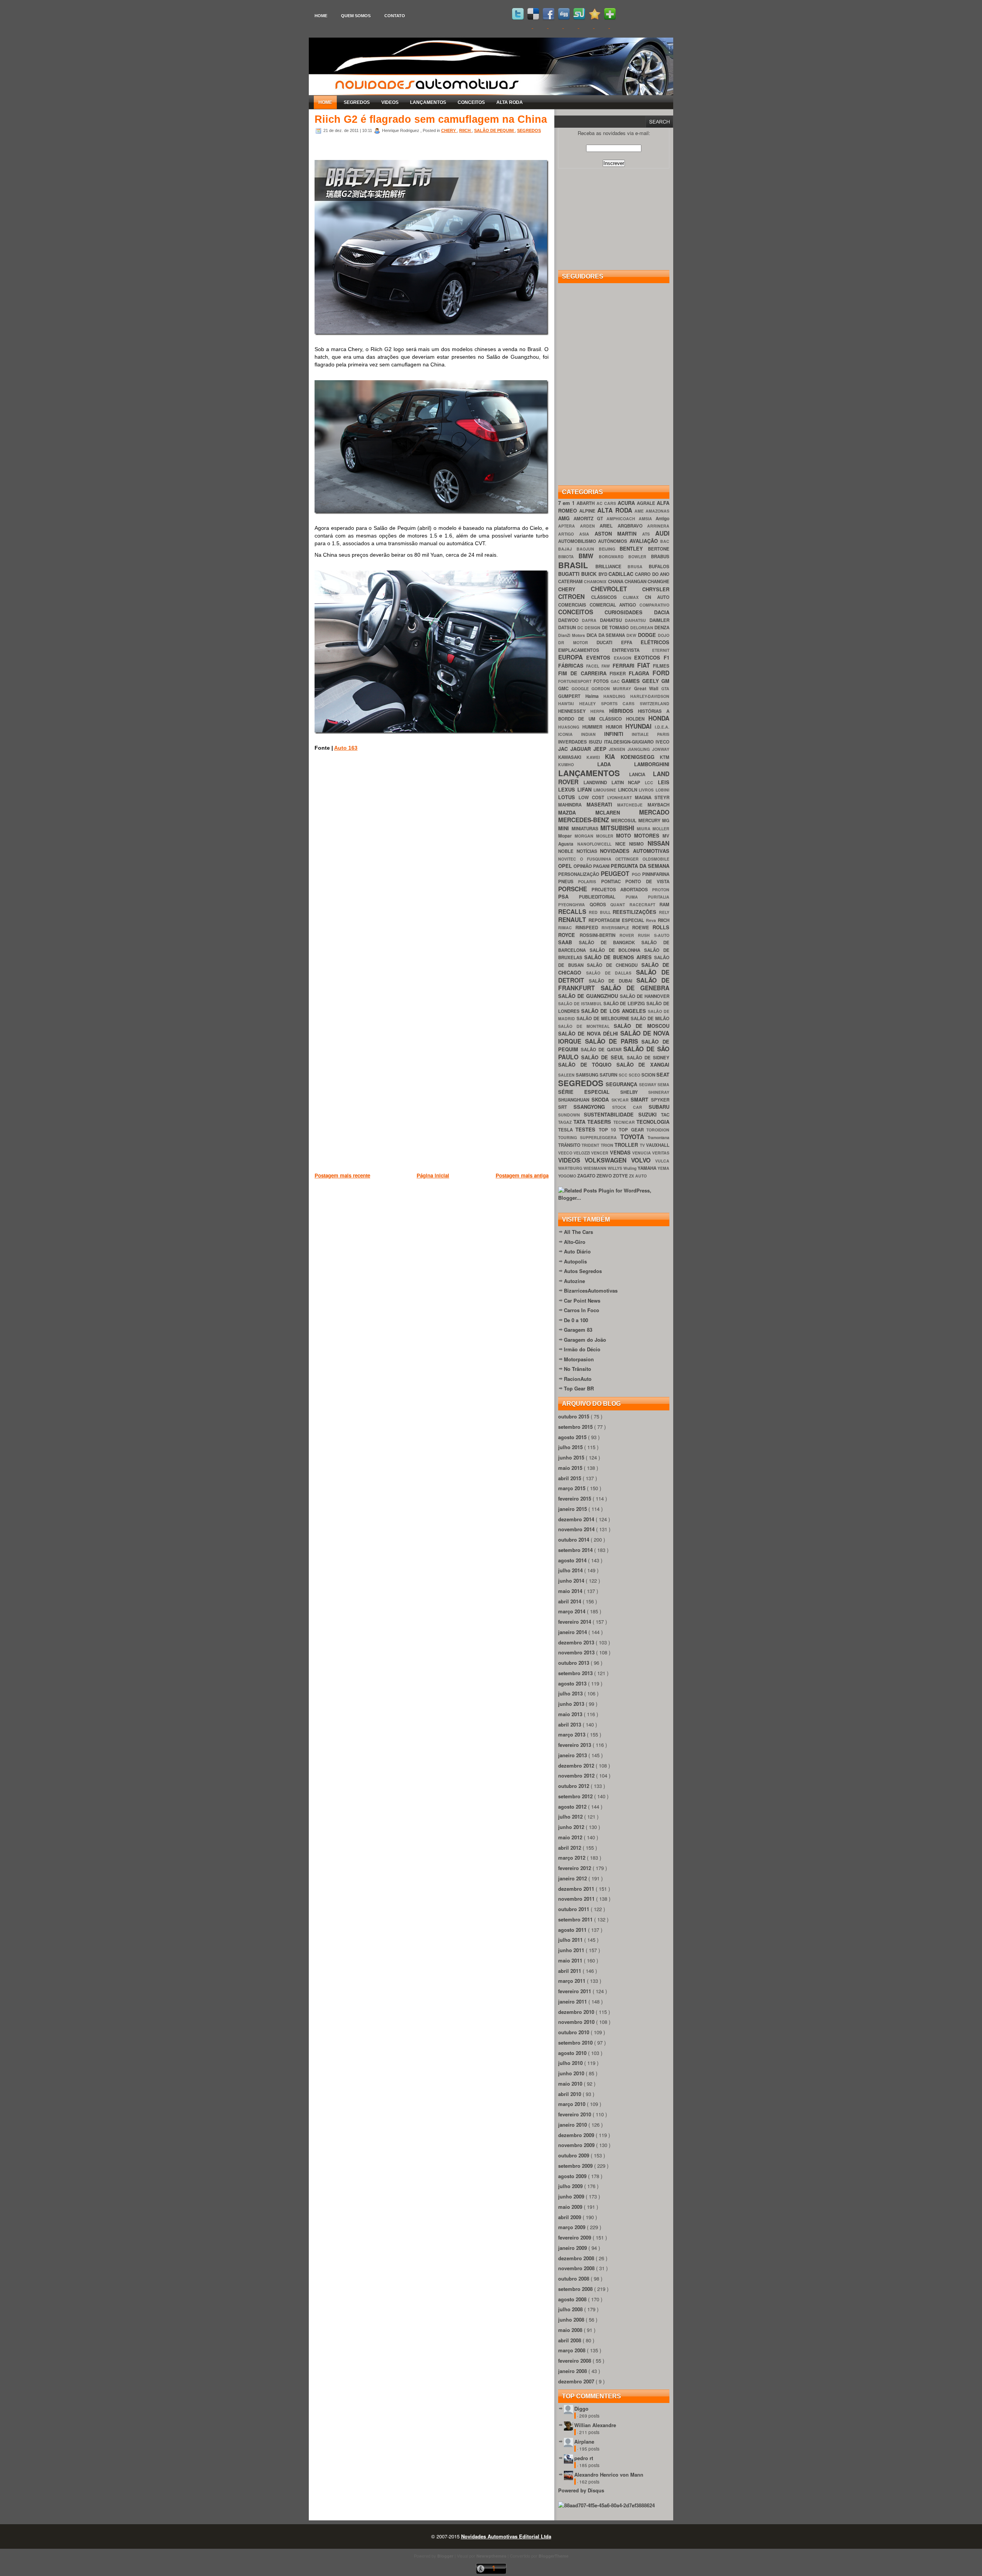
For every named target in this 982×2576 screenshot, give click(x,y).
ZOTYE (621, 1176)
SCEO (635, 1075)
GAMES (632, 681)
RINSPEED (588, 928)
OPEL (566, 866)
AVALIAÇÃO (645, 541)
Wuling (630, 1168)
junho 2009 (572, 2196)
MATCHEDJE (632, 805)
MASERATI (602, 804)
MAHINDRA (572, 805)
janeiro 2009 (573, 2248)
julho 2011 (571, 1940)
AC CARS (607, 503)
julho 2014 (571, 1570)
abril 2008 (570, 2340)
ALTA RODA (510, 102)
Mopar (566, 836)
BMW (588, 556)
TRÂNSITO (570, 1145)
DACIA (662, 612)
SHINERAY (659, 1092)
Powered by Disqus (581, 2490)
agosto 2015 (573, 1437)
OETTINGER (629, 859)
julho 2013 (571, 1693)
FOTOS (602, 681)
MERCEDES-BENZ (585, 820)
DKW (632, 635)
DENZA (662, 628)
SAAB (568, 942)
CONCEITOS (471, 102)
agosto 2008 (573, 2299)
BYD (603, 574)
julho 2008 (571, 2309)
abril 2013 (570, 1724)
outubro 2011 (574, 1909)
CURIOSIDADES (629, 612)
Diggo (581, 2409)
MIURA (645, 829)
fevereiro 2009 (575, 2237)
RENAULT (573, 919)
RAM (664, 905)
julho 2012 (571, 1817)
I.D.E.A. (662, 727)
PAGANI (602, 866)
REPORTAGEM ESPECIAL (617, 920)
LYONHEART (621, 797)
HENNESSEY (574, 711)
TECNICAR (625, 1122)
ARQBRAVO (633, 526)
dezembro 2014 (577, 1519)
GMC (565, 689)
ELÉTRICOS (655, 642)
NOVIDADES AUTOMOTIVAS (635, 851)
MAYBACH (658, 805)
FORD (661, 673)
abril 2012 (570, 1848)
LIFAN (586, 789)
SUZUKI (650, 1114)
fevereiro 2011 (575, 1991)
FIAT (645, 665)
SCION (649, 1075)
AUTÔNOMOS (614, 541)
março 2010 (573, 2104)
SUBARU (659, 1107)
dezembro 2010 (577, 2012)
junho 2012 (572, 1827)
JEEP (601, 749)
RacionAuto (578, 1379)
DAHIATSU (613, 620)
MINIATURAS (586, 829)
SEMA (663, 1084)
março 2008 (573, 2350)
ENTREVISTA (632, 650)
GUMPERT (572, 696)
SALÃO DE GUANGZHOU (589, 996)
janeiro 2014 (573, 1632)
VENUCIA (642, 1153)
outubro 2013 (574, 1663)
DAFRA (591, 620)
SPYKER (660, 1100)
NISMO (638, 844)
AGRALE (647, 503)
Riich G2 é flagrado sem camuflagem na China (431, 119)
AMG (566, 518)
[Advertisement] (454, 1219)
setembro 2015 (576, 1427)
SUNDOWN (571, 1115)
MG (666, 820)
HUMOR (615, 727)
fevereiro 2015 (575, 1498)
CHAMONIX (596, 581)
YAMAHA (648, 1168)
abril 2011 (570, 1971)
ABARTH (586, 503)
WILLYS (615, 1168)
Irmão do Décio (582, 1349)
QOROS (600, 905)
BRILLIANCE (611, 566)
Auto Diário (577, 1251)
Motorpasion (579, 1359)
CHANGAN (636, 581)
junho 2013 (572, 1704)
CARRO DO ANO (652, 574)
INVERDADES (573, 742)
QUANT (620, 905)
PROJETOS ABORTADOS (622, 890)
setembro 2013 (576, 1673)
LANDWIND (597, 783)
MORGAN (585, 836)
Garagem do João (585, 1340)
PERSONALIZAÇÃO (579, 874)
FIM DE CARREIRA (584, 673)
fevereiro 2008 (575, 2361)
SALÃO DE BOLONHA (617, 950)
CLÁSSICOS (607, 597)
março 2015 (573, 1488)
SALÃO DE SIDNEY (648, 1058)
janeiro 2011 (573, 2001)
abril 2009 (570, 2217)
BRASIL (577, 565)
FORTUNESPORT (576, 681)
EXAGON (624, 658)
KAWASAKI (572, 757)
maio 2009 (571, 2207)
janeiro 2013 (573, 1755)
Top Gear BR (579, 1388)
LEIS (664, 782)
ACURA (627, 503)
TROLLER (627, 1145)
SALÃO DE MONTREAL (586, 1026)
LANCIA (641, 774)
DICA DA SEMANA (607, 635)
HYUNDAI (640, 726)
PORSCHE (575, 889)
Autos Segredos (583, 1271)
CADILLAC (622, 574)
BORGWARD (614, 557)
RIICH (465, 130)
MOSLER (606, 836)
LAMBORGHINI (652, 764)
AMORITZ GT (590, 519)
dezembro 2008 (577, 2258)
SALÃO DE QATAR (602, 1050)
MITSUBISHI (619, 828)
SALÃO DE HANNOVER (645, 996)
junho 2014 (572, 1581)
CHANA (616, 581)
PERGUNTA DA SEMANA (640, 866)
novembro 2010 (577, 2022)
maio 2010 (571, 2084)
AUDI (662, 533)
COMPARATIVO (654, 605)
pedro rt (584, 2458)
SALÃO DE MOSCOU (642, 1026)
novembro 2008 (577, 2268)
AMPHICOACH (623, 519)
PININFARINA (656, 874)
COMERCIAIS (574, 605)
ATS (649, 534)
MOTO (625, 835)
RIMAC (567, 928)
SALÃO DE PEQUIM (494, 130)
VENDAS (621, 1152)
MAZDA (577, 812)
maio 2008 (571, 2330)
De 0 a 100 (576, 1320)
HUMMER (594, 727)
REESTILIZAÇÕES (636, 912)
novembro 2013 (577, 1652)
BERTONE (659, 549)
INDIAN (593, 734)
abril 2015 (570, 1478)
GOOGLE (582, 689)
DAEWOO (570, 620)
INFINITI (618, 734)
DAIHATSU (637, 620)
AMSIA (647, 519)
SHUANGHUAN (575, 1100)
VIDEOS (390, 102)
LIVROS (647, 790)
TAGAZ (566, 1122)
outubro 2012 (574, 1786)
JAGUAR (582, 749)
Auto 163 (346, 748)
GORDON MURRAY (613, 689)
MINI (565, 828)
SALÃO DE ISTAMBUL (581, 1004)
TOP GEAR (633, 1130)
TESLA (567, 1130)
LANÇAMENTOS (428, 102)
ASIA (587, 534)
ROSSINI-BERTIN (600, 935)
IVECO (662, 742)
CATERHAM (571, 581)
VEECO (566, 1153)
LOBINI (662, 790)
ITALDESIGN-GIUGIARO (630, 742)
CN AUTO (657, 597)
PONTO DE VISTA (647, 881)
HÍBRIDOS (624, 711)
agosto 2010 (573, 2053)
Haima (595, 696)
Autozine (574, 1281)
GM (665, 681)
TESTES (587, 1129)
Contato (395, 16)
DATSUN (568, 628)
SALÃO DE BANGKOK (610, 942)
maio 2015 (571, 1468)
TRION (608, 1145)
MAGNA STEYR (652, 797)
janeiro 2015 (573, 1509)
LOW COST (593, 797)
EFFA (631, 642)
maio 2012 (571, 1837)
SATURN (609, 1075)
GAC (616, 681)
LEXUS (568, 789)
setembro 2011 (576, 1919)
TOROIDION (658, 1130)
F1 (666, 657)
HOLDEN (637, 719)
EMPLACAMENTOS (585, 650)
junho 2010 (572, 2073)
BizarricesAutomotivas (591, 1290)
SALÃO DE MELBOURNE (604, 1018)
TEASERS (600, 1122)
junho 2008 (572, 2320)
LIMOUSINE (606, 790)
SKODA (601, 1099)
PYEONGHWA (574, 905)
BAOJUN (588, 549)
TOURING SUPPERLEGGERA (589, 1137)
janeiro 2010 (573, 2125)
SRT (566, 1107)
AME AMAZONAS (652, 511)
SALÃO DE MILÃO (650, 1018)
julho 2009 (571, 2186)
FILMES (661, 666)
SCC (624, 1075)
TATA (581, 1122)
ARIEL (609, 526)
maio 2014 (571, 1591)
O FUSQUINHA (598, 859)
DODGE (648, 635)
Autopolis (575, 1261)
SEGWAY (648, 1084)
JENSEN (618, 749)
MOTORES (648, 835)
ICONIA (570, 734)
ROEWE (642, 928)
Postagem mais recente (342, 1175)
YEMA (663, 1168)
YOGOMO (568, 1176)
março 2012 (573, 1858)
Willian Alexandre (595, 2425)
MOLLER (661, 829)
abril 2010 (570, 2094)
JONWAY (661, 749)
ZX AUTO (638, 1176)
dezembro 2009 (577, 2135)
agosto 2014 (573, 1560)
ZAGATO (587, 1176)
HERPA (600, 711)
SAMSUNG (588, 1075)
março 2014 (573, 1611)
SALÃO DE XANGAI (643, 1065)
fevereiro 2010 (575, 2114)
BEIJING (609, 549)
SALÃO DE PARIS (613, 1041)
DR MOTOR (577, 642)
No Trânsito (578, 1369)
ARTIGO (569, 534)
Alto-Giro (575, 1242)
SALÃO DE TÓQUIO (587, 1065)
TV (643, 1145)
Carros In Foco (582, 1310)
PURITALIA (659, 897)
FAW (607, 666)
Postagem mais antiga (522, 1175)
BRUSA (638, 566)
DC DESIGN (590, 628)
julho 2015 (571, 1447)
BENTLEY (634, 548)
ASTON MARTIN (619, 534)
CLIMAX (634, 597)
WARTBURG (571, 1168)
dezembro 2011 (577, 1889)
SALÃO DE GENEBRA (635, 988)
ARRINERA (658, 526)
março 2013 (573, 1734)
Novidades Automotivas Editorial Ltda (506, 2536)
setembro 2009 (576, 2166)
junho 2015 (572, 1457)
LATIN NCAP (628, 783)
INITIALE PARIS (651, 734)
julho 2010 (571, 2063)
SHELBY (634, 1092)
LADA (616, 764)
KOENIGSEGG (640, 757)
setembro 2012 (576, 1796)
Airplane (584, 2442)
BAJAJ (567, 549)
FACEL (594, 666)
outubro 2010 (574, 2032)
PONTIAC (613, 881)
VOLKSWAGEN (608, 1160)
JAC (564, 749)
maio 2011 (571, 1960)
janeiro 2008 (573, 2371)
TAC (665, 1115)
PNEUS (568, 881)
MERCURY (650, 820)
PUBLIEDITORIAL (602, 897)
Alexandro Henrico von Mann (609, 2475)
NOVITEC (569, 859)
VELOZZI (582, 1153)
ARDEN (590, 526)
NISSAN (658, 843)
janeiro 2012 (573, 1878)
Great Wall (648, 689)
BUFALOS (659, 566)
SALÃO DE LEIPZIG (625, 1004)
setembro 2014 (576, 1550)
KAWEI (596, 757)
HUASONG (570, 727)
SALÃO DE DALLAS (611, 973)
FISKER (619, 674)
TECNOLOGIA (653, 1122)
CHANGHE (658, 581)
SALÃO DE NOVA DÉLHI (589, 1033)
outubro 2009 (574, 2155)
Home (321, 16)
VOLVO (643, 1160)
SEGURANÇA (622, 1084)
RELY (664, 912)
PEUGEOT (616, 873)
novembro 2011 (577, 1899)
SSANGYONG (593, 1107)
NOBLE (567, 851)
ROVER (629, 935)
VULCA (662, 1161)
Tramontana (658, 1137)
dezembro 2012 (577, 1765)
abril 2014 (570, 1601)
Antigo (662, 519)
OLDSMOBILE (656, 859)
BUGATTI (570, 574)
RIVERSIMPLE (617, 928)
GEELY (652, 681)
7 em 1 (567, 503)
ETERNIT (661, 650)
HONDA (659, 718)
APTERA (569, 526)
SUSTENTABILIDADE (611, 1114)
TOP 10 (609, 1130)
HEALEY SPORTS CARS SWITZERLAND (624, 703)
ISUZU (596, 742)
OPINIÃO (583, 866)
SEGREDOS (357, 102)
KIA (613, 756)
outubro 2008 (574, 2278)
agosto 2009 (573, 2176)
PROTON (661, 890)
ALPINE (588, 511)
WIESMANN (596, 1168)
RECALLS (573, 911)
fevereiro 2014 (575, 1622)
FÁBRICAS (572, 665)
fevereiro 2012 (575, 1868)
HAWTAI (569, 703)
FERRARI (625, 665)
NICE (622, 844)
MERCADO (654, 812)
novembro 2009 (577, 2145)
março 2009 (573, 2227)
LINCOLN (629, 790)
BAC (665, 541)
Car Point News (582, 1300)
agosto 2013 (573, 1683)
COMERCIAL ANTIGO (615, 605)
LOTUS (568, 797)
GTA (665, 689)
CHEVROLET (617, 589)
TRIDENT (591, 1145)
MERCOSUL (624, 820)
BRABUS (660, 557)
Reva (652, 920)
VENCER (600, 1153)
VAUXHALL (658, 1145)
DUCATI (609, 642)
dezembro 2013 (577, 1642)
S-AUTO (662, 935)
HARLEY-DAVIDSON (650, 696)
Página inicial (433, 1175)
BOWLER (640, 557)
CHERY (449, 130)
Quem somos (356, 16)
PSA (568, 896)
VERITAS (661, 1153)
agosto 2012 (573, 1807)
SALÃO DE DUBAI (613, 981)
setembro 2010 (576, 2042)
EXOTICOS (649, 657)
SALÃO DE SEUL (604, 1057)
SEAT (663, 1074)
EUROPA (572, 657)
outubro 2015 (574, 1416)
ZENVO (605, 1176)
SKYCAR (621, 1100)
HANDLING (617, 696)
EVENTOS (600, 657)
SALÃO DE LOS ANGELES (615, 1011)
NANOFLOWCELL (596, 844)
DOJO (664, 635)
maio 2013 (571, 1714)
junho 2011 (572, 1950)
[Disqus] (432, 867)
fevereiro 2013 (575, 1745)
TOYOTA (634, 1137)
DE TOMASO (616, 628)
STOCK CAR (631, 1107)
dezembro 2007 (577, 2381)
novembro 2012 (577, 1775)
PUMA (637, 897)
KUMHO (578, 764)
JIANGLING (640, 749)
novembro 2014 (577, 1529)
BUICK (590, 574)
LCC (651, 783)
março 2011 (573, 1981)
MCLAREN (617, 812)
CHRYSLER (656, 589)
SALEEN (567, 1075)
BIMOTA (568, 557)
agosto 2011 (573, 1930)
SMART (641, 1099)
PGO (637, 874)
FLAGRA (641, 673)
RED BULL (601, 912)
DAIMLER (659, 620)
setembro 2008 (576, 2289)
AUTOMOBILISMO (578, 541)
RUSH (646, 935)
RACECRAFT (645, 905)
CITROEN (575, 596)
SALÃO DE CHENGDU (614, 965)
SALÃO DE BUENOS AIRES (619, 957)
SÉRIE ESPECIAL (589, 1092)
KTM (665, 757)
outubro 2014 (574, 1539)
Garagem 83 (578, 1330)
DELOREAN (643, 628)
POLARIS (589, 881)
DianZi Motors (572, 635)
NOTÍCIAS (588, 851)
